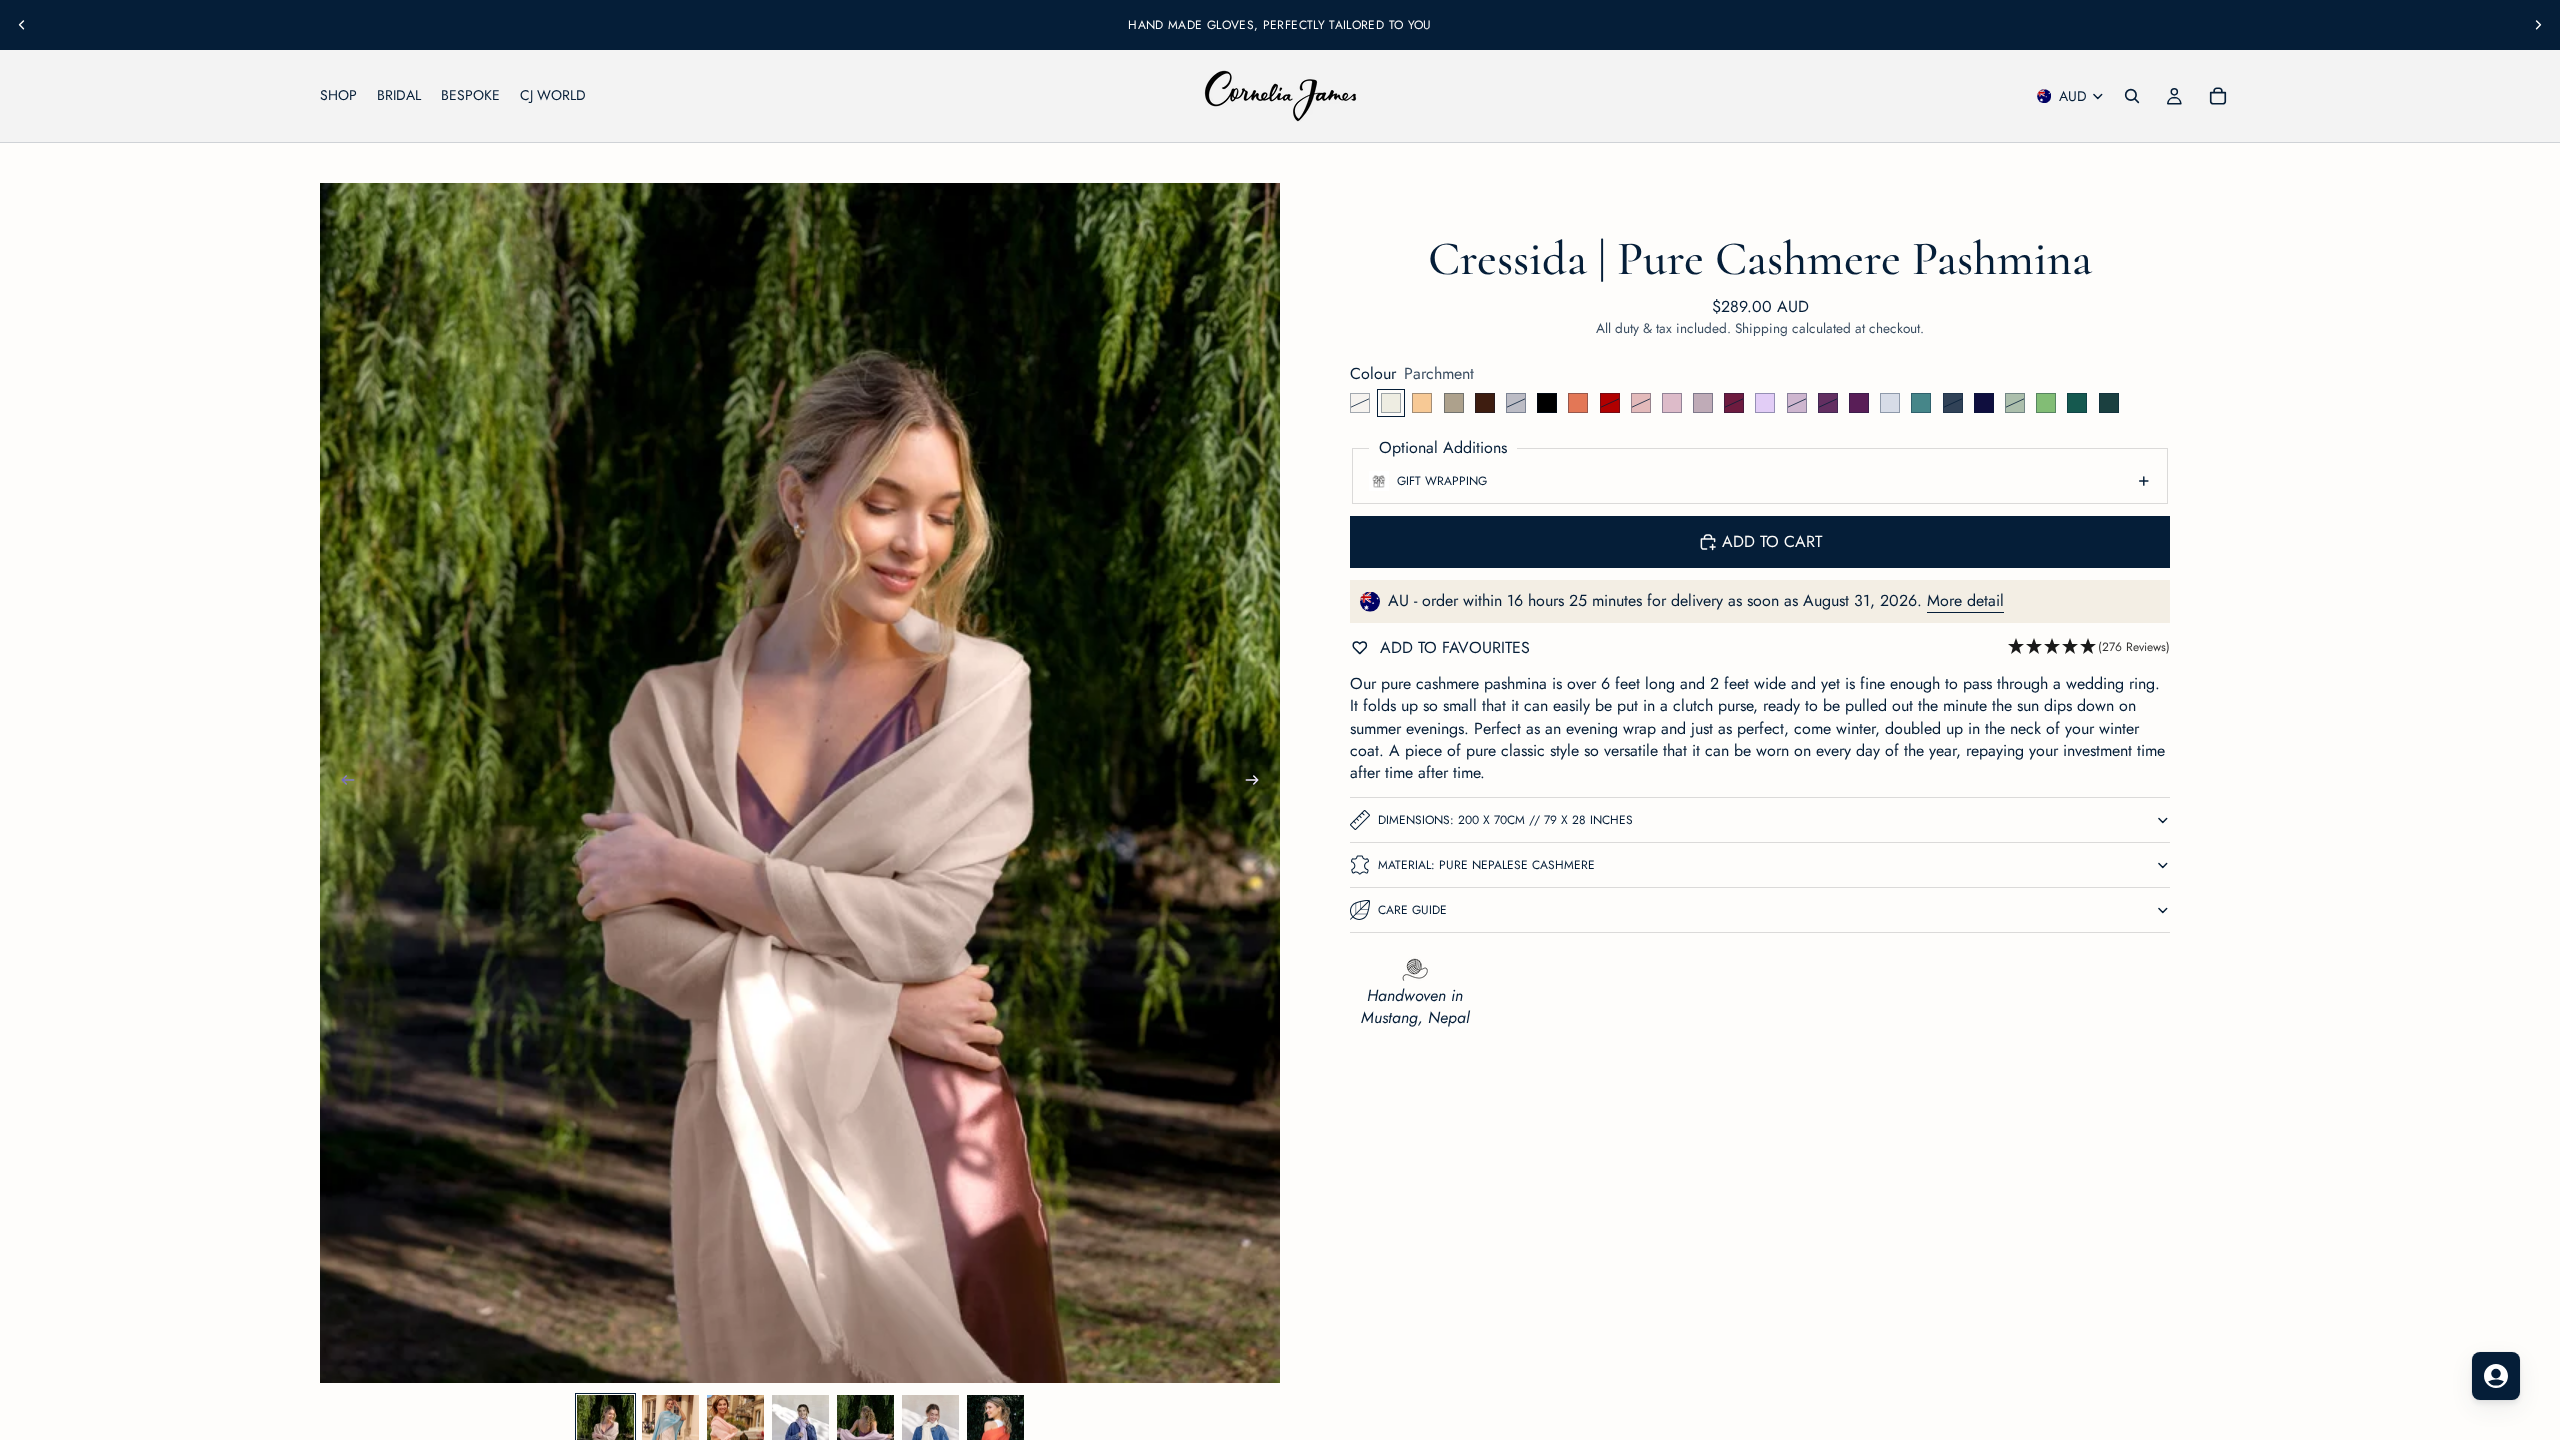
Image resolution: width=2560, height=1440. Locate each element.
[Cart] (2218, 96)
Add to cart (1772, 541)
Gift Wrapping (1442, 481)
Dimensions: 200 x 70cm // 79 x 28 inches (1505, 820)
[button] (2089, 647)
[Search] (2132, 96)
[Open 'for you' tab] (2496, 1376)
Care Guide (1412, 910)
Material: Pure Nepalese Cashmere (1486, 865)
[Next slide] (2538, 25)
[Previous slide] (22, 25)
